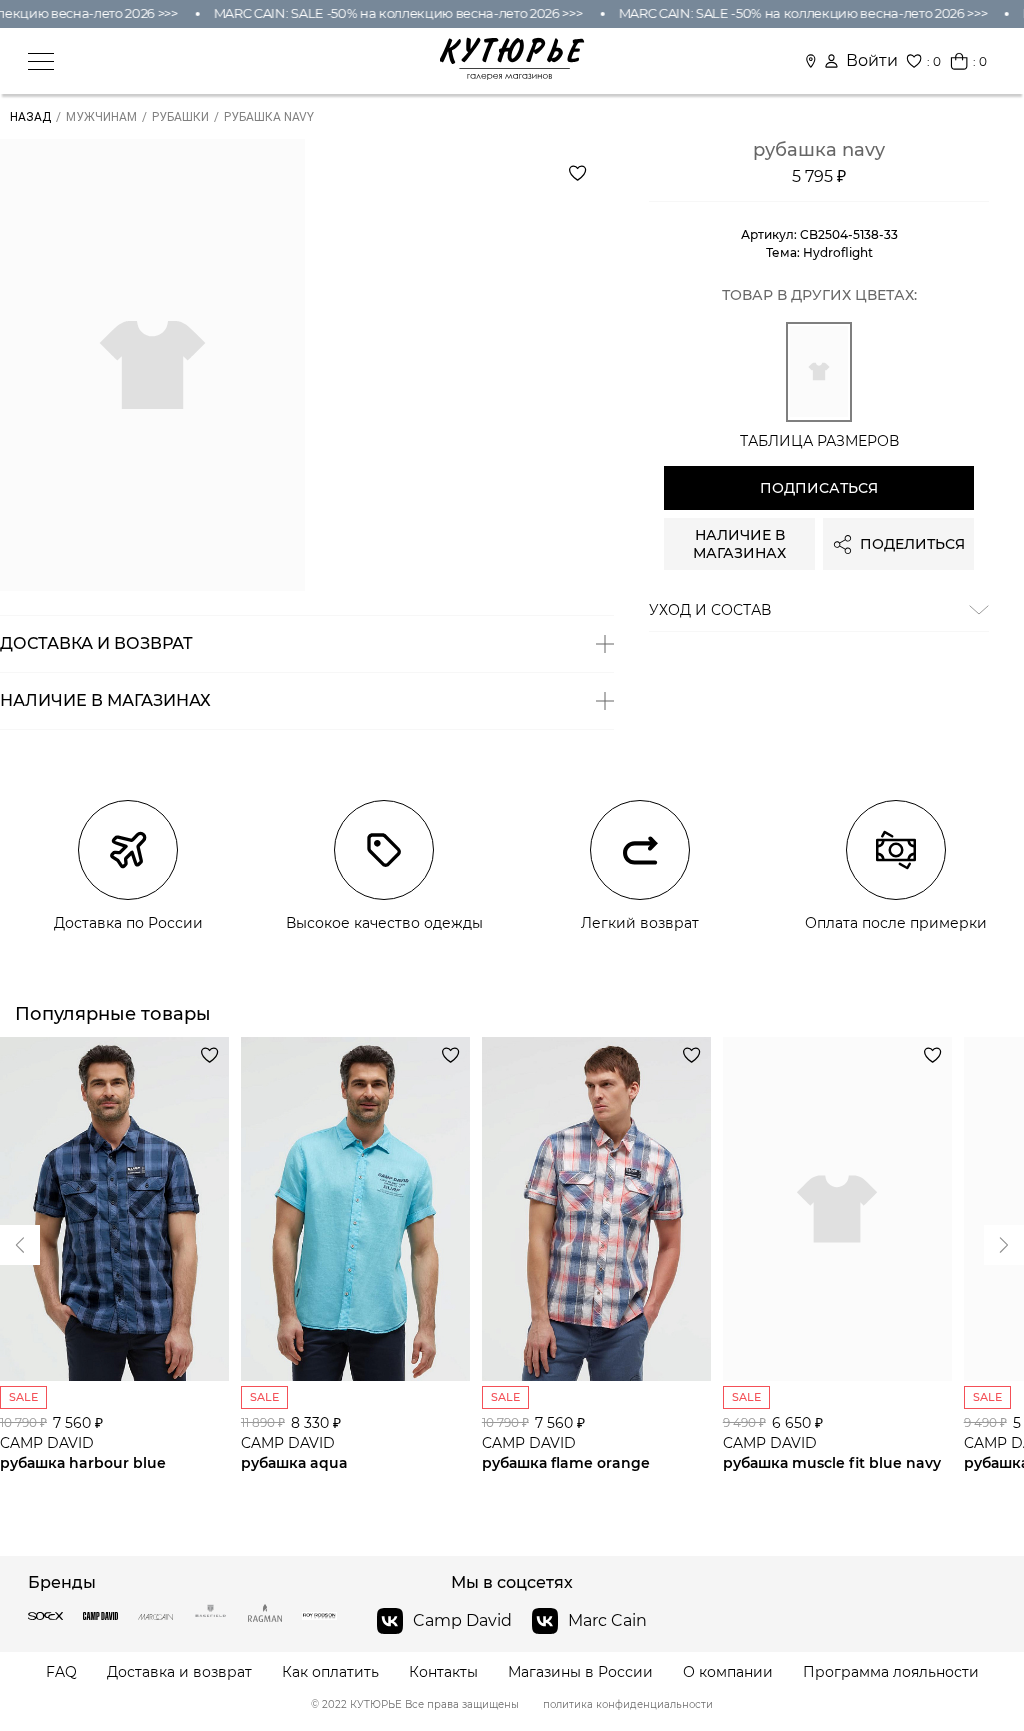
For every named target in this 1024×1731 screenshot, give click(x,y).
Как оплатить (330, 1672)
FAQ (61, 1672)
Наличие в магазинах (739, 544)
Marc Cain (607, 1620)
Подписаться (819, 488)
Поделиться (912, 544)
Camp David (462, 1620)
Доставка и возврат (179, 1672)
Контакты (443, 1672)
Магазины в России (580, 1672)
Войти (872, 61)
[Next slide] (20, 1245)
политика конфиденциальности (628, 1705)
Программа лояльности (891, 1672)
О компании (728, 1672)
